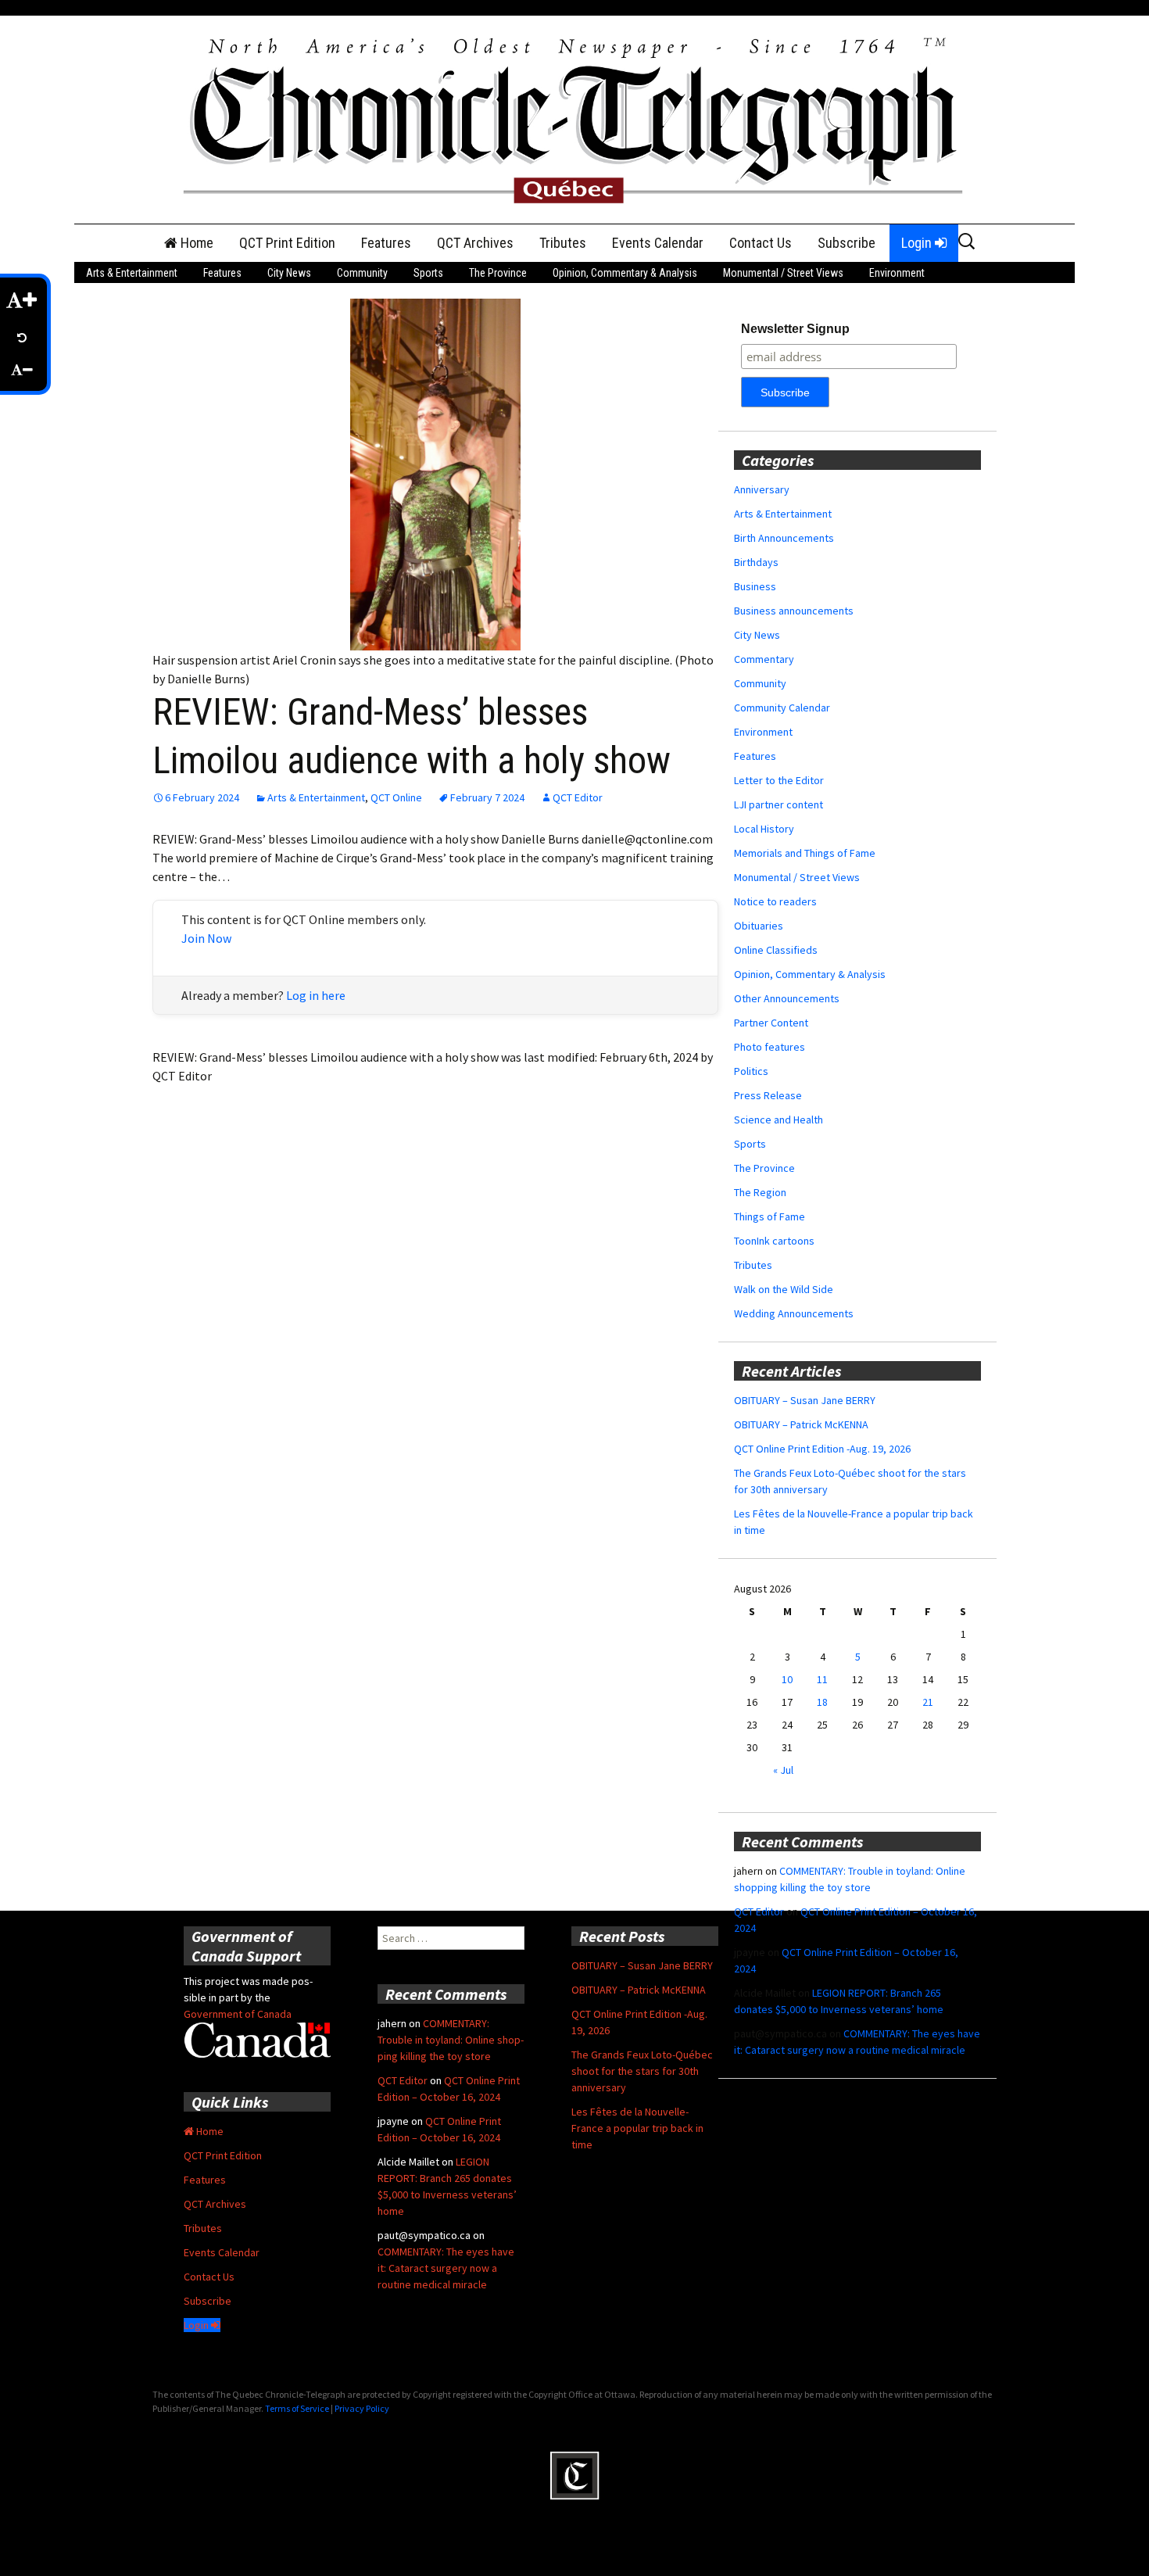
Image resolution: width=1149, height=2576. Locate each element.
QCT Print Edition (287, 243)
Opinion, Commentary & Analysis (625, 273)
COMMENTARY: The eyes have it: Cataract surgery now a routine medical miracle (446, 2268)
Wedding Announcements (794, 1313)
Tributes (563, 243)
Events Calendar (658, 243)
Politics (751, 1071)
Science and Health (779, 1120)
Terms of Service (297, 2408)
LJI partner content (779, 804)
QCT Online (396, 797)
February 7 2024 (487, 797)
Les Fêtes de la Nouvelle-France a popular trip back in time (637, 2128)
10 (787, 1679)
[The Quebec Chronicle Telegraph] (574, 118)
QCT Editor (578, 797)
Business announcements (794, 611)
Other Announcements (787, 998)
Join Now (206, 938)
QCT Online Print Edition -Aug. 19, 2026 (822, 1449)
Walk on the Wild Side (784, 1289)
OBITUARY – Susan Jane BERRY (805, 1400)
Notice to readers (775, 901)
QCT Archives (475, 243)
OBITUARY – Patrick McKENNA (801, 1424)
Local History (764, 829)
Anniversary (762, 489)
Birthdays (756, 562)
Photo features (770, 1047)
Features (386, 243)
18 (822, 1702)
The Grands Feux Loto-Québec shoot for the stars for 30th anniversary (642, 2071)
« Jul (783, 1770)
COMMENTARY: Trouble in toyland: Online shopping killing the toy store (451, 2040)
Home (195, 243)
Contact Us (761, 243)
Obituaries (759, 926)
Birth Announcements (784, 538)
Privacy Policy (362, 2408)
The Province (498, 273)
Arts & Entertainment (132, 273)
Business (755, 586)
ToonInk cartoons (774, 1241)
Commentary (764, 659)
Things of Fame (770, 1216)
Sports (428, 273)
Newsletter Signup (795, 329)
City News (289, 273)
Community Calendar (782, 708)
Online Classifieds (776, 950)
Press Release (768, 1095)
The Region (760, 1192)
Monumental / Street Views (783, 273)
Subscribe (847, 243)
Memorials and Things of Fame (805, 853)
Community (362, 273)
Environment (897, 273)
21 (928, 1702)
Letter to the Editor (779, 780)
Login (918, 243)
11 (822, 1679)
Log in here (316, 995)
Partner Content (771, 1023)
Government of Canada (238, 2014)
